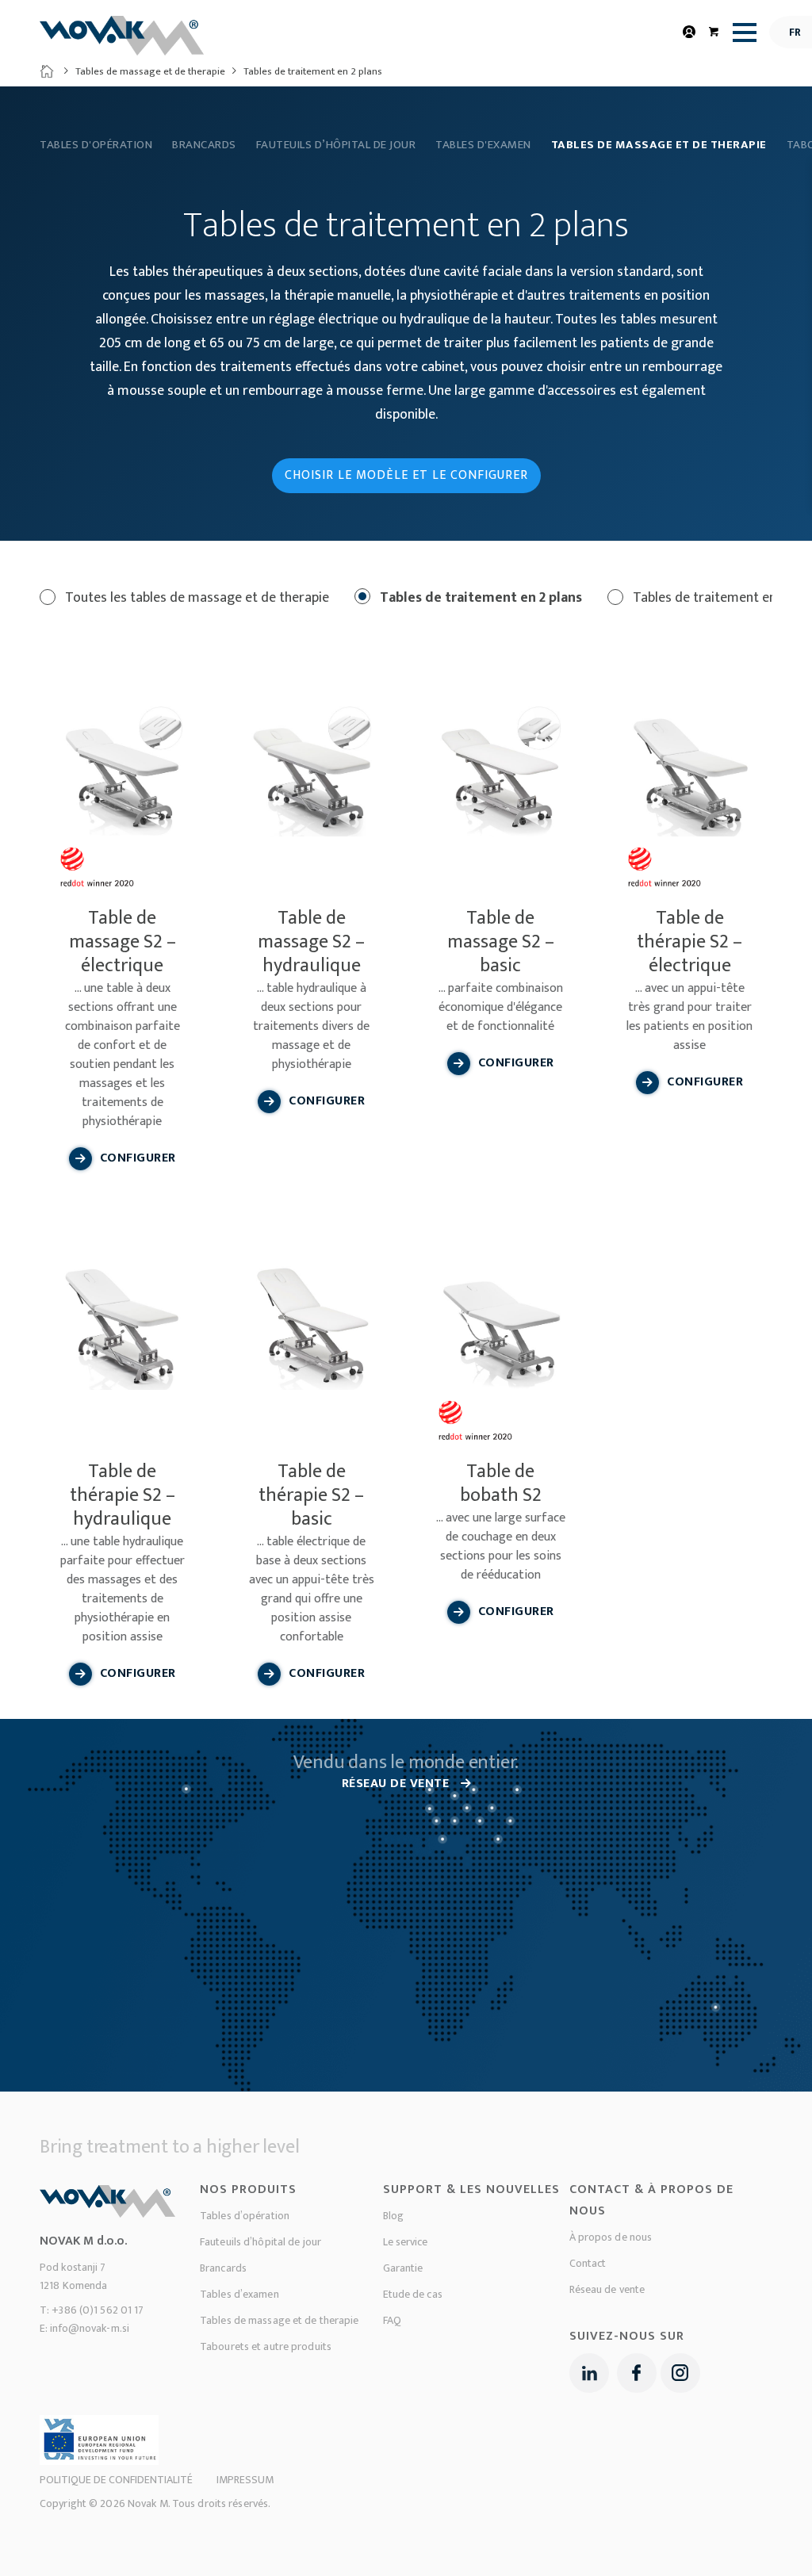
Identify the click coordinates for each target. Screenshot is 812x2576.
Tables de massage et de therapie (150, 71)
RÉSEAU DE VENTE (397, 1784)
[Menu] (741, 33)
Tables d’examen (239, 2294)
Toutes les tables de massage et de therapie (195, 598)
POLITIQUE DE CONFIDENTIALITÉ (116, 2480)
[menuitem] (741, 32)
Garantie (403, 2268)
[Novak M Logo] (122, 42)
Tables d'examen (483, 145)
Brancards (204, 145)
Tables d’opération (245, 2216)
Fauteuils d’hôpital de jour (336, 145)
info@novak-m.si (90, 2328)
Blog (393, 2216)
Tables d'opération (96, 145)
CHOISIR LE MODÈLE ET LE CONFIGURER (406, 475)
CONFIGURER (138, 1158)
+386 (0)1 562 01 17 (98, 2310)
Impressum (245, 2480)
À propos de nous (611, 2237)
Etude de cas (413, 2294)
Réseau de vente (607, 2289)
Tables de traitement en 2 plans (479, 598)
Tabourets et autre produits (266, 2346)
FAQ (392, 2320)
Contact (588, 2263)
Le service (406, 2242)
